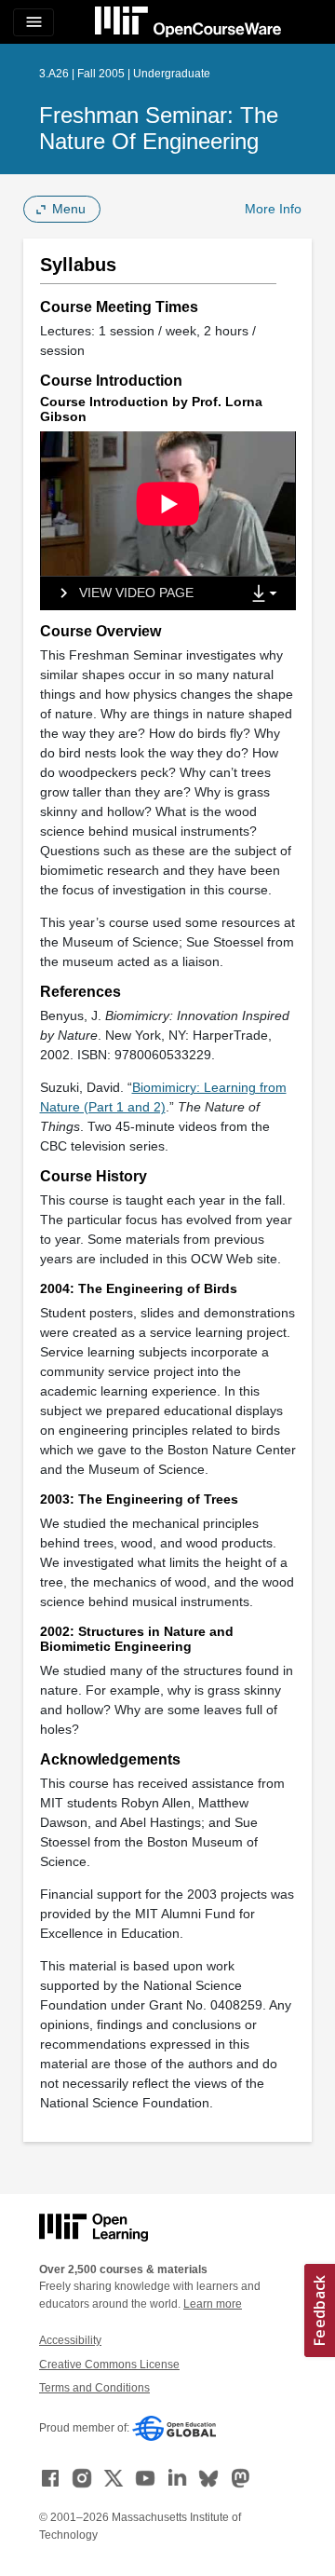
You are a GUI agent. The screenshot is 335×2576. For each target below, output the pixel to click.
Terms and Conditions (94, 2388)
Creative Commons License (109, 2365)
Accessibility (70, 2340)
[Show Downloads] (268, 594)
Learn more (213, 2304)
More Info (273, 209)
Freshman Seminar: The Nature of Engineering (159, 128)
